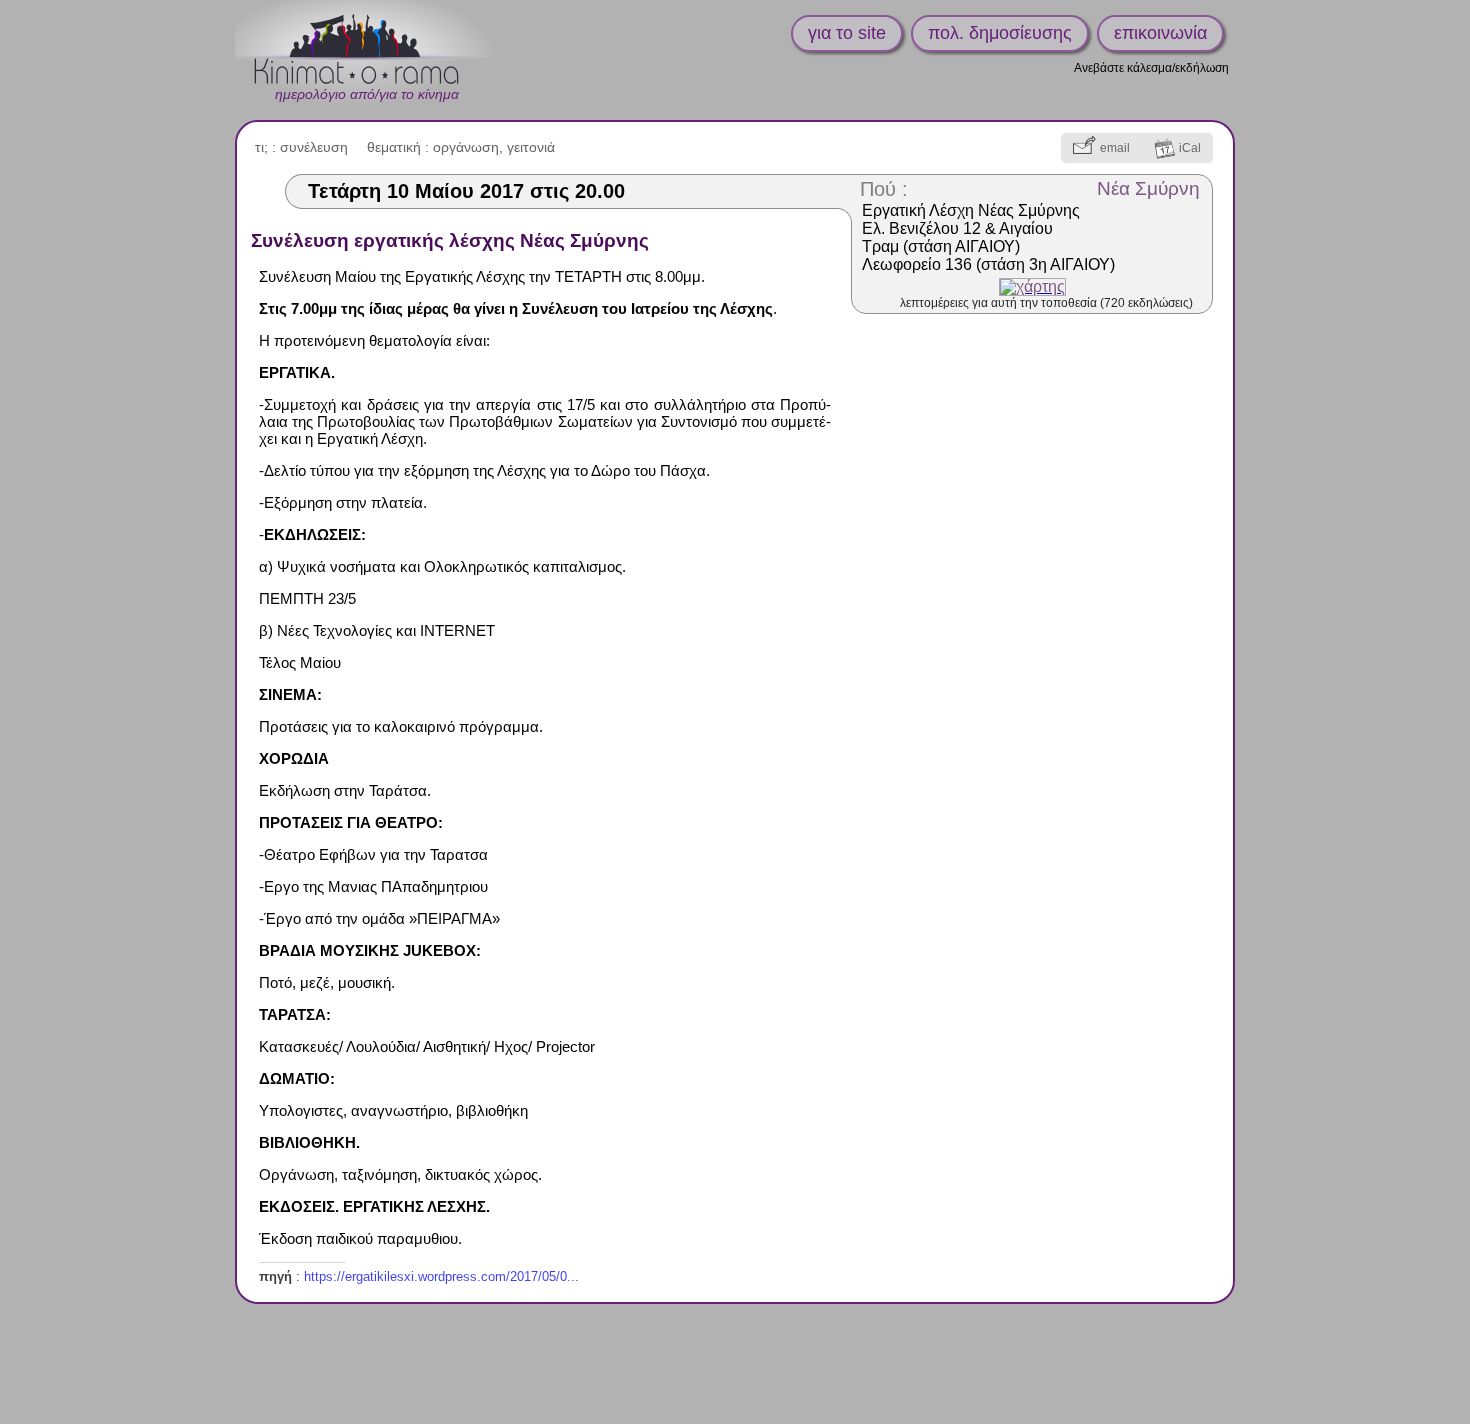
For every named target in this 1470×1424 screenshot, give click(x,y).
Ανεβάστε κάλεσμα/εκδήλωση (1151, 68)
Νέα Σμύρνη (1148, 188)
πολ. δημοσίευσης (1000, 33)
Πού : (884, 189)
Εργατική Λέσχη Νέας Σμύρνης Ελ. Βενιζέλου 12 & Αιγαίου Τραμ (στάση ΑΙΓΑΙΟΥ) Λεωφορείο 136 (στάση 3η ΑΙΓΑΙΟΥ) (988, 237)
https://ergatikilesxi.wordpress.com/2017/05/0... (441, 1276)
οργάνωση (466, 147)
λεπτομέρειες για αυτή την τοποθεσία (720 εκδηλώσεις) (1046, 303)
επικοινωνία (1160, 33)
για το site (847, 33)
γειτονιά (531, 147)
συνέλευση (314, 147)
